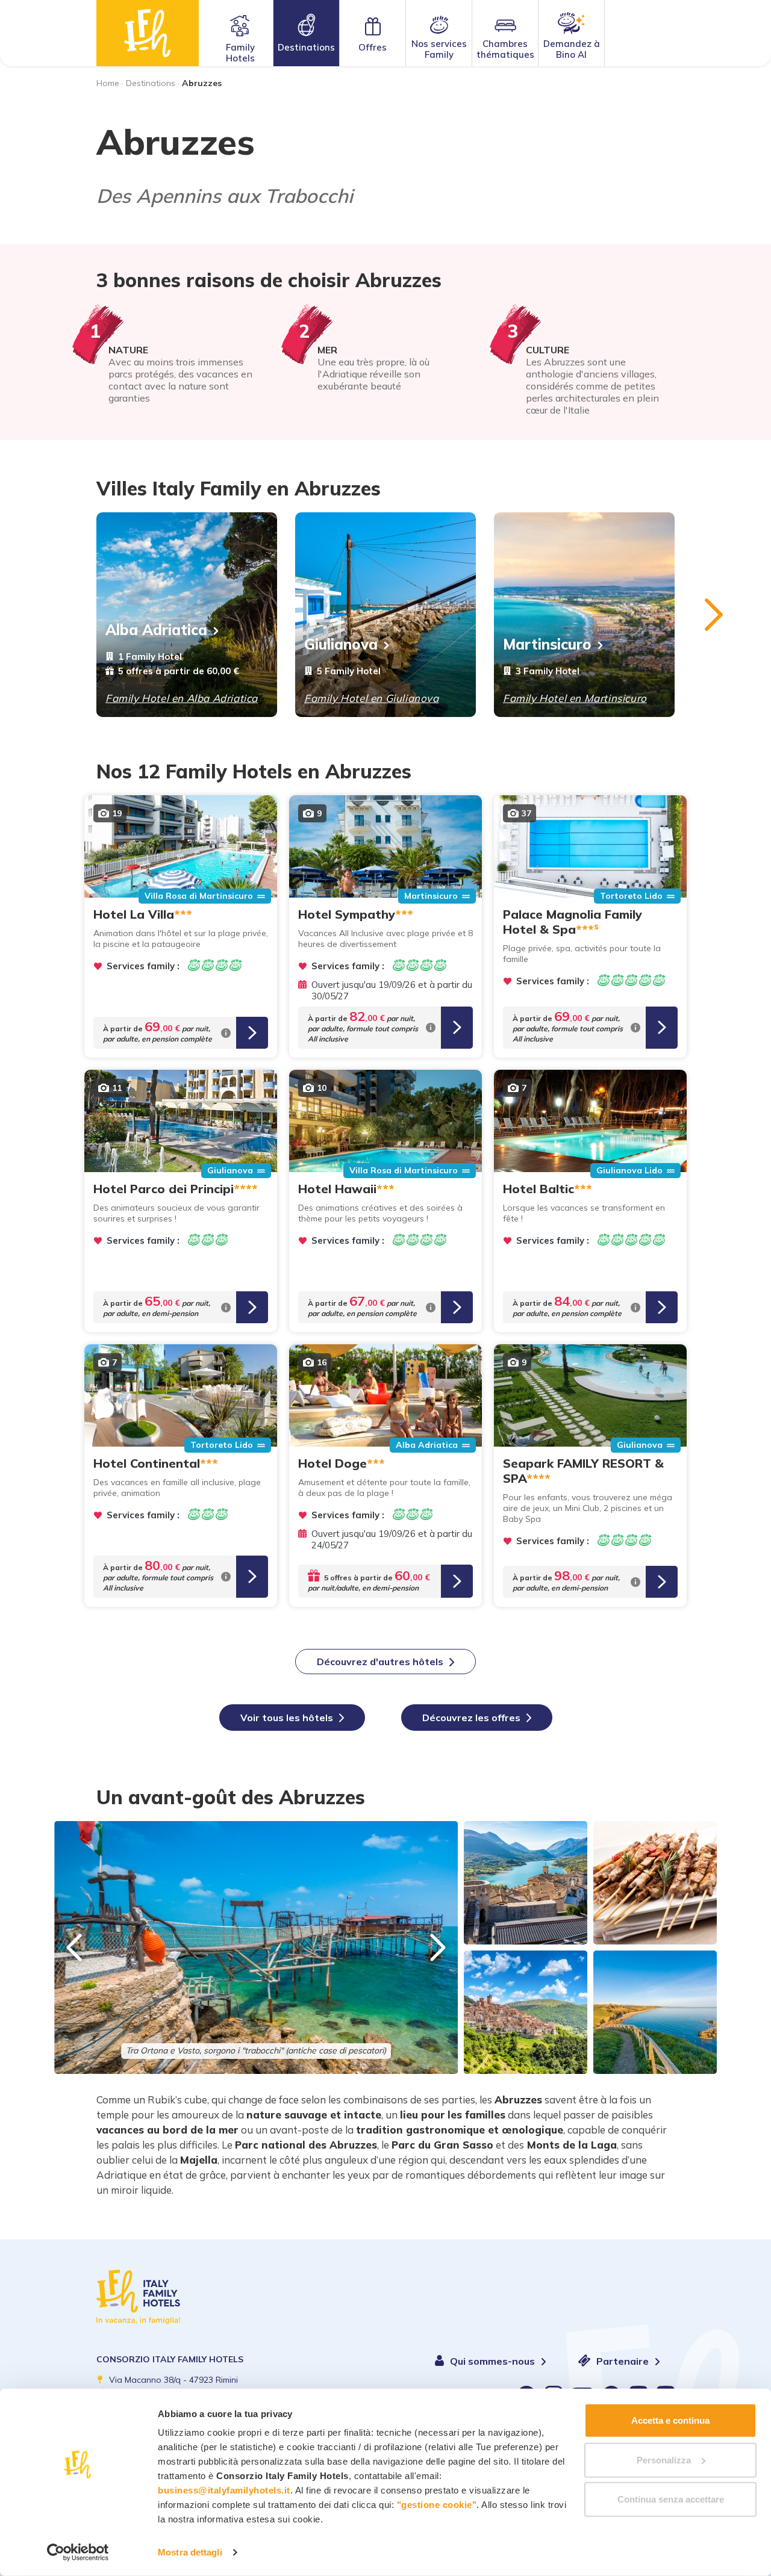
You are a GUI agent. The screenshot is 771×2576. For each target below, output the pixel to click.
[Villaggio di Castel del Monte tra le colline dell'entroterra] (526, 2012)
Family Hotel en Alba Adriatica (182, 698)
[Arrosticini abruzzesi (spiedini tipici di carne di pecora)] (655, 1883)
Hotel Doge (342, 1463)
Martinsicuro (547, 644)
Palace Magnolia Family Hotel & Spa (573, 922)
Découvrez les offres (471, 1718)
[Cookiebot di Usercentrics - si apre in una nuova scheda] (78, 2553)
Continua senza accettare (671, 2499)
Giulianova (341, 644)
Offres (373, 47)
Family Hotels (240, 53)
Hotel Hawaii (346, 1189)
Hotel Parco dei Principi (176, 1189)
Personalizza (664, 2460)
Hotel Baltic (548, 1189)
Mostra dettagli (190, 2552)
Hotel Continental (156, 1463)
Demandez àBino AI (572, 49)
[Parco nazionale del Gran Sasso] (526, 1883)
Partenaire (624, 2361)
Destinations (306, 47)
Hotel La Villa (143, 914)
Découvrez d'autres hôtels (380, 1662)
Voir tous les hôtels (287, 1718)
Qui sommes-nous (494, 2361)
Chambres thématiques (505, 49)
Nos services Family (439, 49)
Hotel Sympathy (356, 914)
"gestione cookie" (437, 2505)
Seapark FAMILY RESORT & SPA (583, 1471)
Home (108, 83)
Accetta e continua (670, 2420)
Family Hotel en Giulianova (372, 698)
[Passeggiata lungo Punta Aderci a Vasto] (655, 2012)
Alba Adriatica (156, 630)
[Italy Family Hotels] (148, 33)
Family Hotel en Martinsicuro (575, 698)
